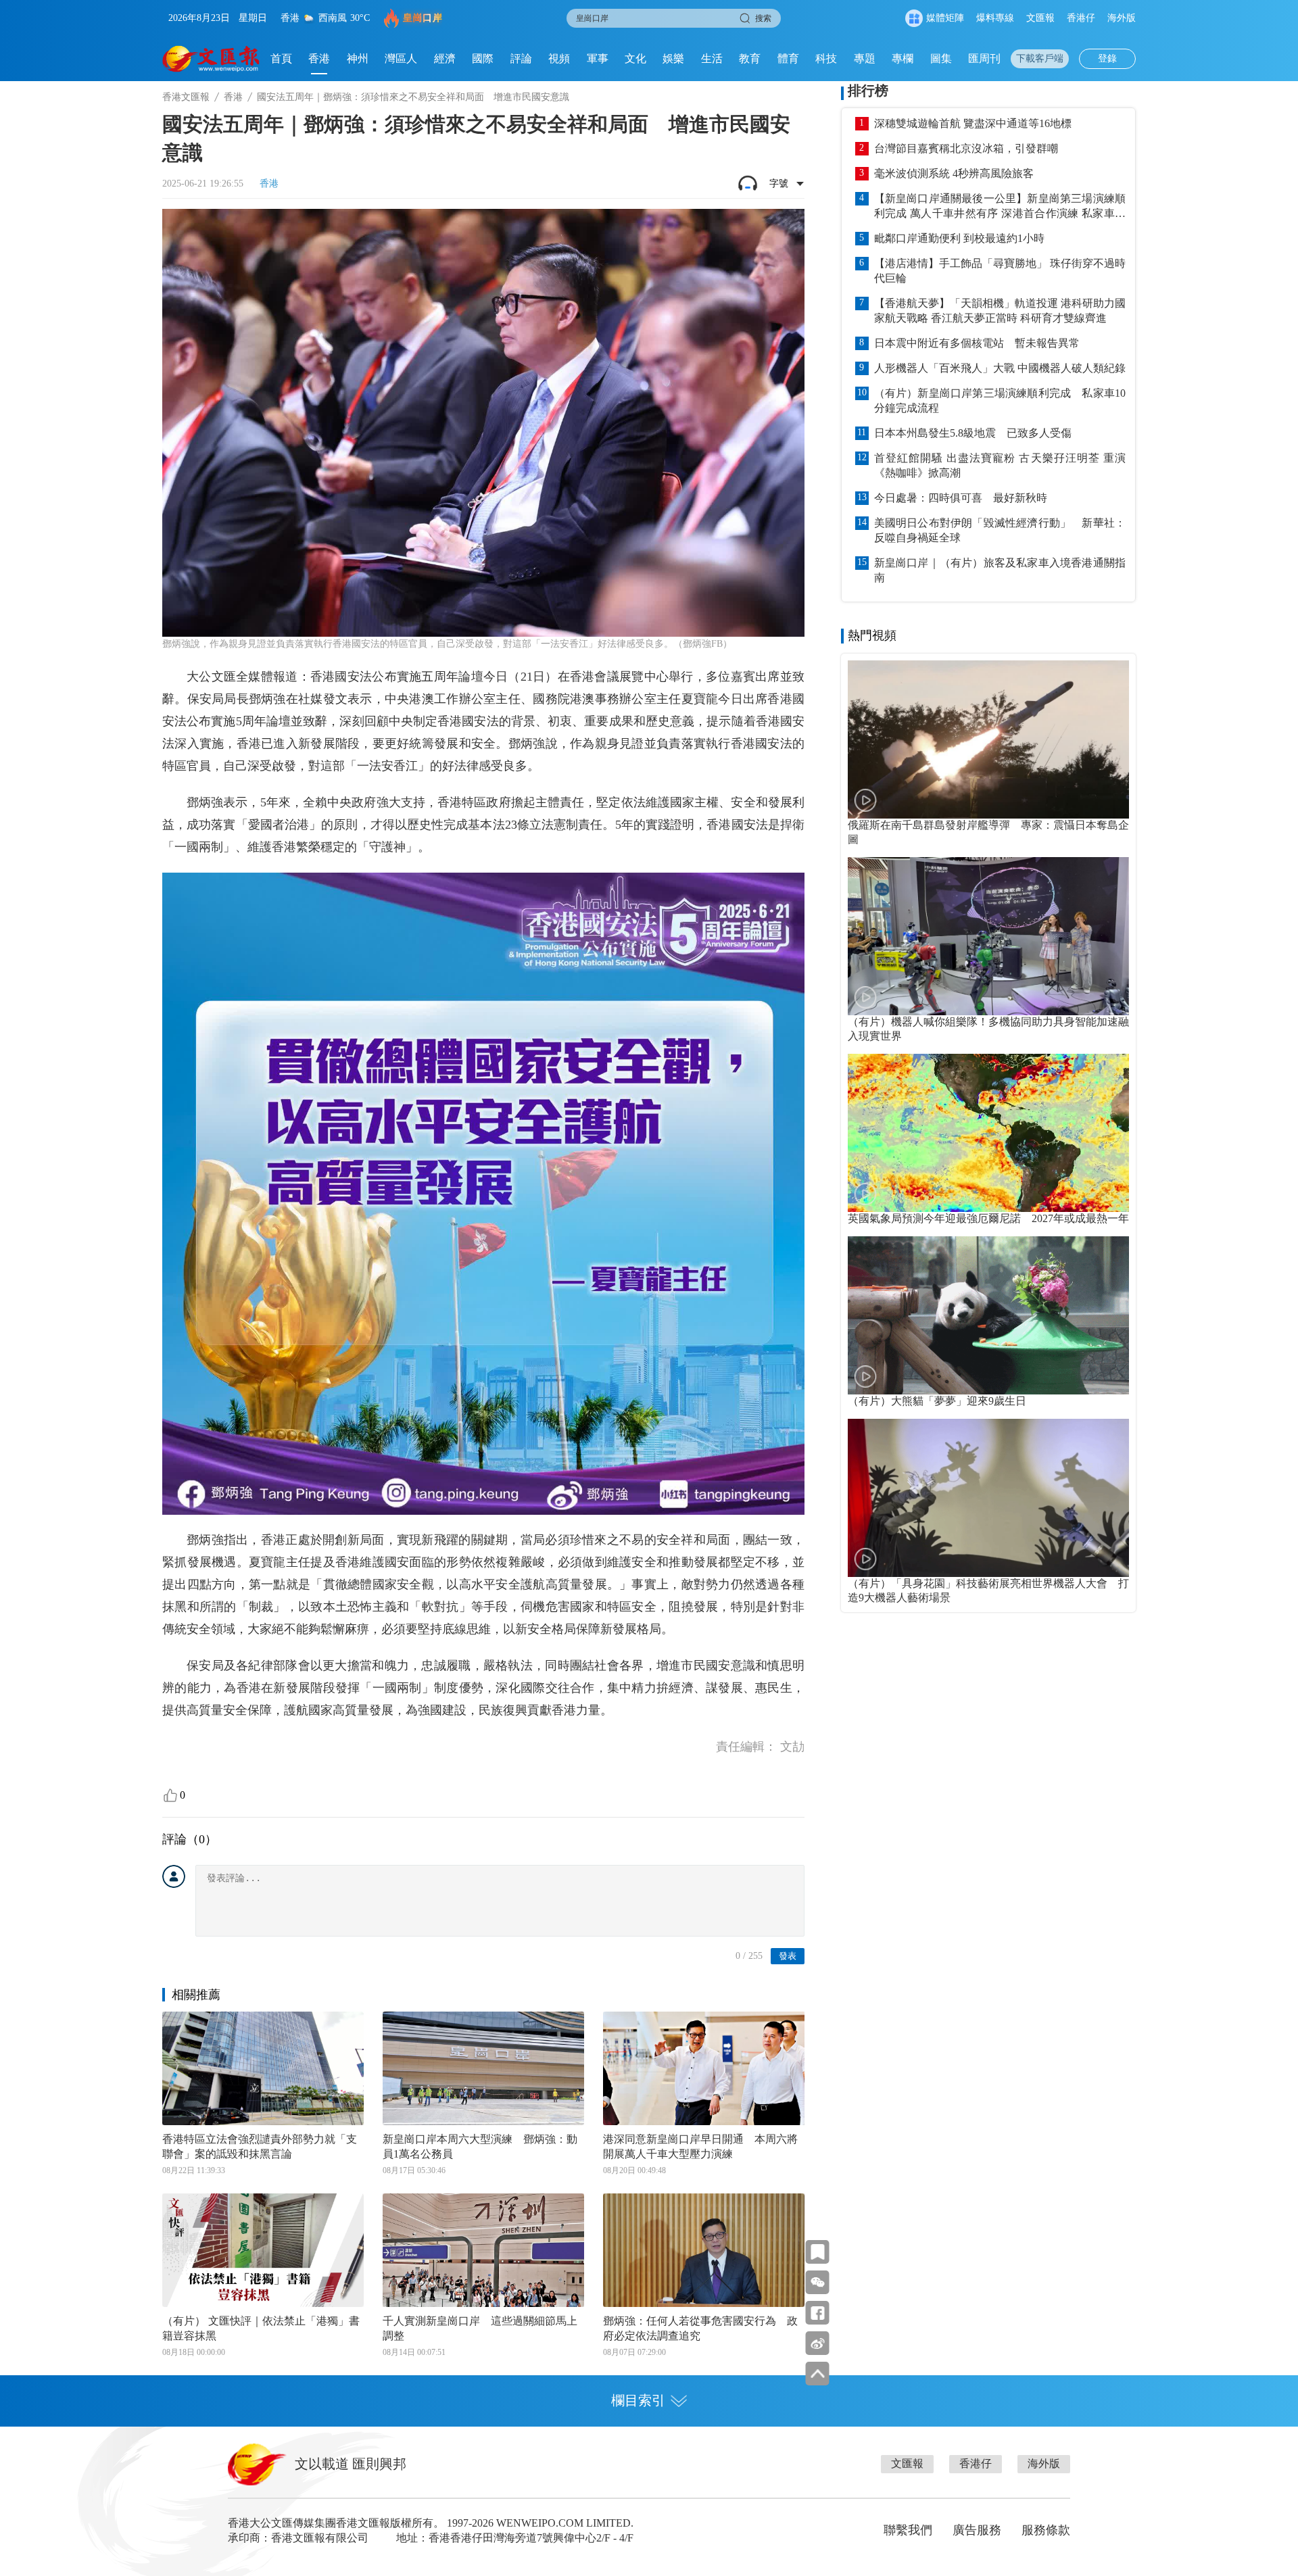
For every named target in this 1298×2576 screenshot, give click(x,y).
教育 (750, 58)
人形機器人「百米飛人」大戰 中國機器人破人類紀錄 (1000, 368)
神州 (358, 58)
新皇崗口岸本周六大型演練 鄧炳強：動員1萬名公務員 (480, 2146)
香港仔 (1081, 18)
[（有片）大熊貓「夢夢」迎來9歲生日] (988, 1315)
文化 (635, 58)
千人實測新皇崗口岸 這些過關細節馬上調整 (480, 2328)
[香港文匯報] (211, 59)
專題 (865, 58)
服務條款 (1046, 2530)
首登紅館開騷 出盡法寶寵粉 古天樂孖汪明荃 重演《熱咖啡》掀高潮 (1000, 465)
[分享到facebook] (818, 2313)
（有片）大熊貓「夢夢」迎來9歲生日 (937, 1401)
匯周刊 (984, 58)
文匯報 (1040, 18)
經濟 (445, 58)
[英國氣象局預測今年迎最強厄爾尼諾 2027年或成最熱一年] (988, 1133)
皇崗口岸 (423, 18)
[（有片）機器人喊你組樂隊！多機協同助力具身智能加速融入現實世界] (988, 936)
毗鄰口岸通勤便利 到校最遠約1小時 (959, 238)
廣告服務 (977, 2530)
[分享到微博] (818, 2343)
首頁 (281, 58)
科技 (826, 58)
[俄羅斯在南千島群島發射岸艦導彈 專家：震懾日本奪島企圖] (988, 739)
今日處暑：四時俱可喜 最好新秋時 (961, 498)
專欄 (903, 58)
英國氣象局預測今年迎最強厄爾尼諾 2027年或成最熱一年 (988, 1218)
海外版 (1122, 18)
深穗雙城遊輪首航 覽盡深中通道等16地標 (973, 123)
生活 (712, 58)
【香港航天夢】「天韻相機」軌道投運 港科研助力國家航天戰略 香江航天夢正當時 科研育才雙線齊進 (1000, 311)
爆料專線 (995, 18)
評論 (521, 58)
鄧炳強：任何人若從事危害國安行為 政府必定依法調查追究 (700, 2328)
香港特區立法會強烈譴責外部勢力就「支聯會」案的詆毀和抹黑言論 (260, 2146)
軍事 (598, 58)
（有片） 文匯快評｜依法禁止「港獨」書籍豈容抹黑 (261, 2328)
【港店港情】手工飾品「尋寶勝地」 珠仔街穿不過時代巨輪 (1000, 271)
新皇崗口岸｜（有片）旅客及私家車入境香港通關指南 (1000, 570)
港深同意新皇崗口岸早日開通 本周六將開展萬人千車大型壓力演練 (700, 2146)
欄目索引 (638, 2400)
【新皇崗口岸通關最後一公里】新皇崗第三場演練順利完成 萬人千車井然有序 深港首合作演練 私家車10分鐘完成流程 (1000, 207)
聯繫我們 (908, 2530)
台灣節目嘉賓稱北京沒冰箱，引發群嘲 (966, 148)
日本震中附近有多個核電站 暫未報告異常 (977, 343)
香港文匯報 (186, 97)
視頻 (559, 58)
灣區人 (401, 58)
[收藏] (818, 2252)
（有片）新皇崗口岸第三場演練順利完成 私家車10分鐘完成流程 (1000, 400)
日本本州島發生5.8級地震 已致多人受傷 (973, 433)
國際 (483, 58)
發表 (788, 1956)
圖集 (941, 58)
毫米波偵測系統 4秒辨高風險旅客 (954, 173)
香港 (319, 58)
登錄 (1107, 58)
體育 (788, 58)
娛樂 (673, 58)
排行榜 (868, 91)
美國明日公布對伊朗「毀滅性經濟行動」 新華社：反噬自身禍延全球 (1000, 530)
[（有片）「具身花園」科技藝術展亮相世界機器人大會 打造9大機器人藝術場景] (988, 1498)
